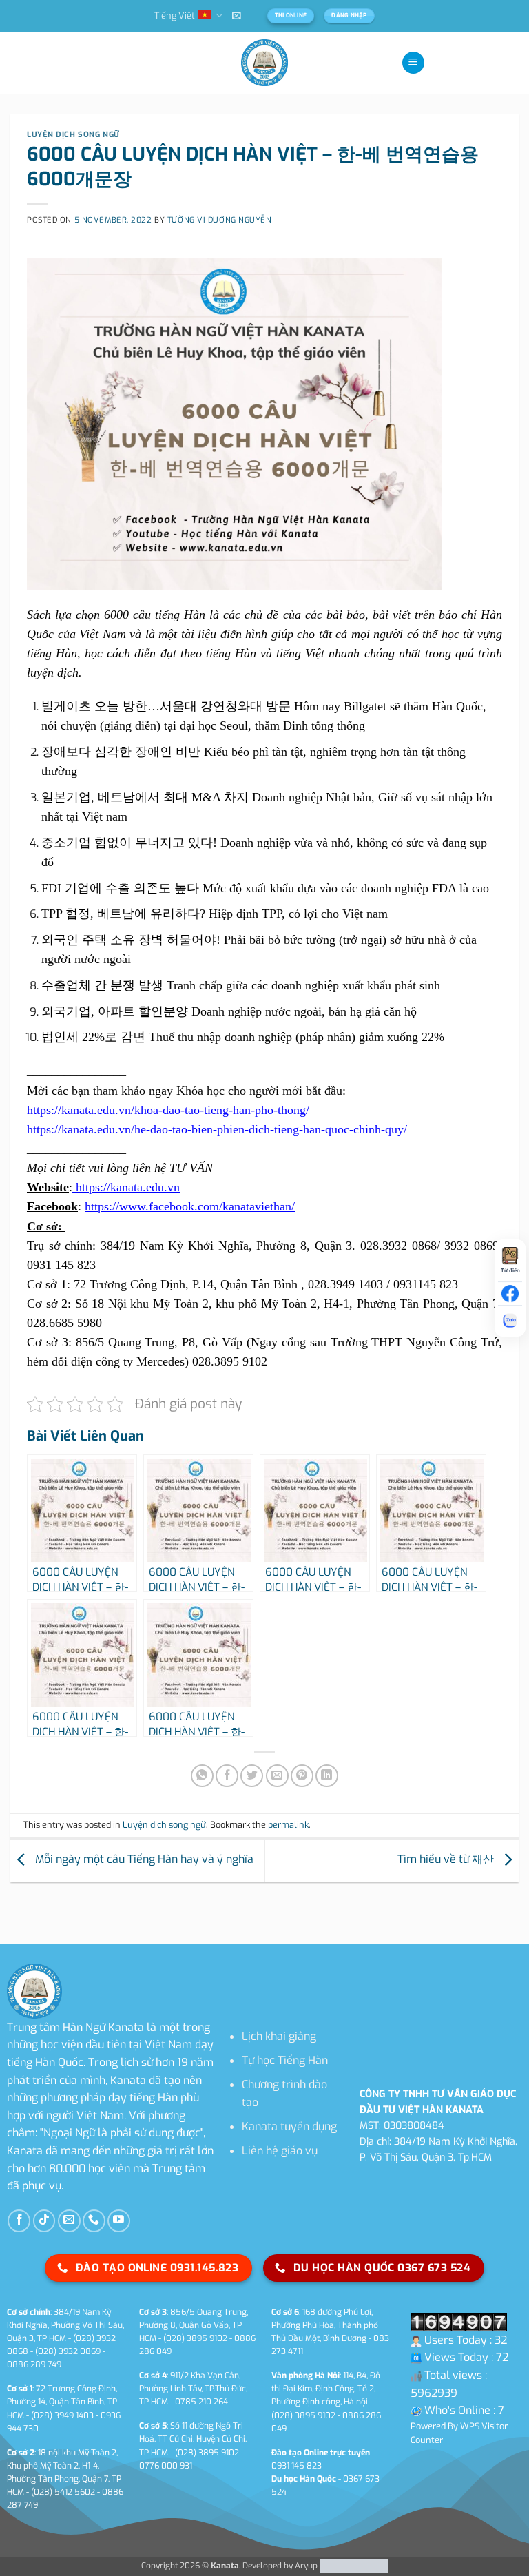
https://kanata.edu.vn (126, 1187)
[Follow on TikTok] (44, 2221)
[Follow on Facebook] (19, 2221)
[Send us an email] (69, 2221)
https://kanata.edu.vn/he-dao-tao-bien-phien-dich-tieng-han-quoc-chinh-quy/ (217, 1129)
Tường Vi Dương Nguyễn (220, 220)
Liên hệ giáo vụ (280, 2151)
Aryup (306, 2566)
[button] (237, 16)
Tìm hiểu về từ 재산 (447, 1860)
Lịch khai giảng (279, 2036)
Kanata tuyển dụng (289, 2126)
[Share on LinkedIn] (327, 1776)
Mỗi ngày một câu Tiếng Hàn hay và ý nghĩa (143, 1860)
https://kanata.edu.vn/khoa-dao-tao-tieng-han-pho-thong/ (168, 1110)
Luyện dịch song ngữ (73, 135)
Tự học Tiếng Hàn (285, 2060)
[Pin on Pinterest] (302, 1776)
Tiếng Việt (175, 16)
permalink (288, 1825)
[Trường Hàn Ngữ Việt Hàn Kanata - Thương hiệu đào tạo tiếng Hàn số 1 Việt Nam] (264, 63)
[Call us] (94, 2221)
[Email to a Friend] (277, 1776)
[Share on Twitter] (252, 1776)
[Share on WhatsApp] (202, 1776)
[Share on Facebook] (227, 1776)
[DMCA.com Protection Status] (353, 2566)
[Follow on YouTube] (119, 2221)
